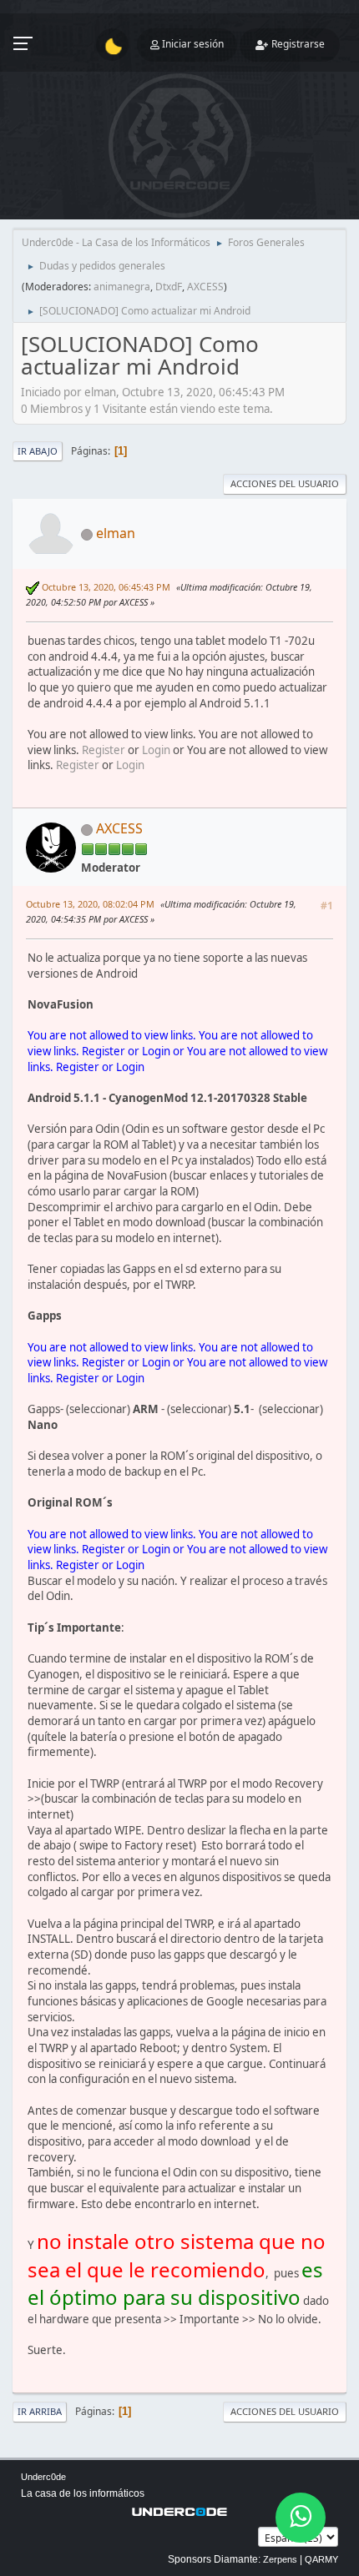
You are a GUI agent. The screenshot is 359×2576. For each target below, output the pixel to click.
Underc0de (43, 2477)
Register (104, 750)
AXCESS (205, 287)
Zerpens (280, 2559)
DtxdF (169, 287)
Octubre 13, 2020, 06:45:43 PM (106, 587)
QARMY (321, 2559)
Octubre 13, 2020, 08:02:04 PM (90, 904)
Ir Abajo (38, 451)
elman (116, 533)
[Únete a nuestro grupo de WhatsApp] (301, 2518)
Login (156, 750)
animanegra (122, 287)
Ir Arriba (40, 2411)
